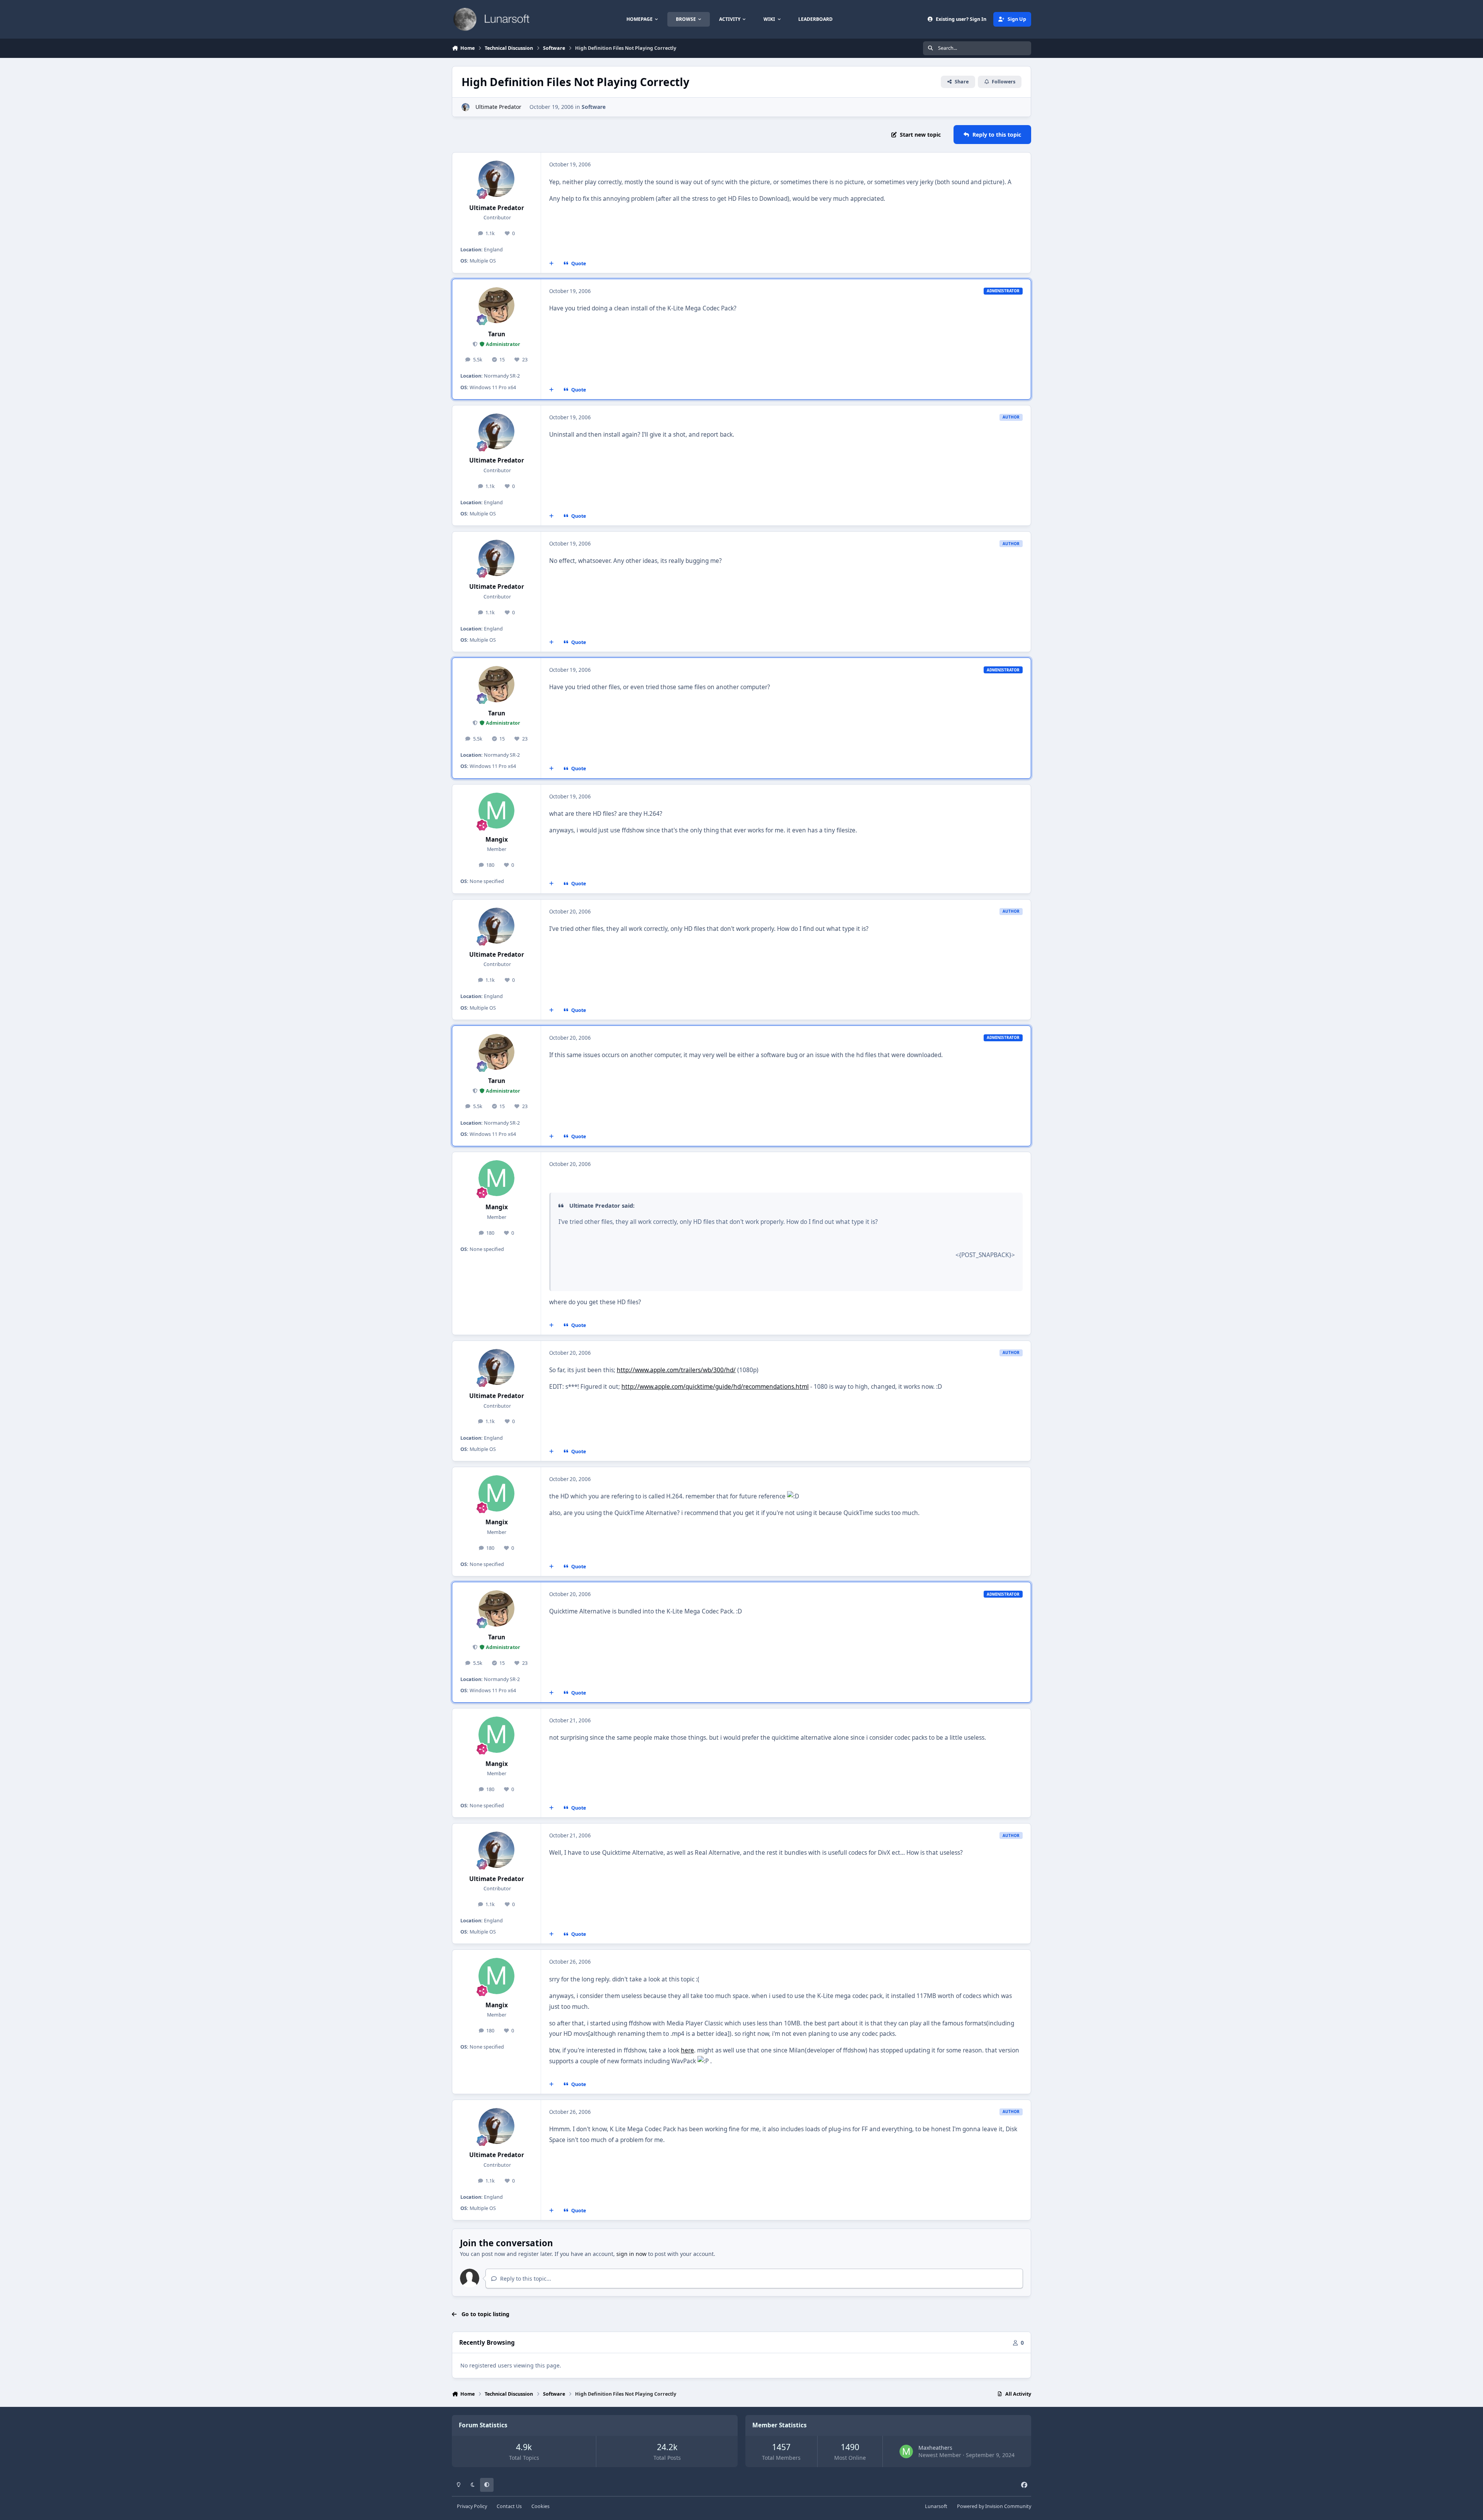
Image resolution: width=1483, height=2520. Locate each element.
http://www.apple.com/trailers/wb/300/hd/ (676, 1370)
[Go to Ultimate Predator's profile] (466, 107)
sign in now (631, 2254)
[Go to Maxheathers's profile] (906, 2451)
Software (594, 107)
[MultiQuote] (551, 263)
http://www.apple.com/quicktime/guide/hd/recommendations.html (715, 1387)
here (687, 2050)
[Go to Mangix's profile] (497, 811)
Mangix (497, 840)
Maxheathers (935, 2448)
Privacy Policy (472, 2506)
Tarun (497, 334)
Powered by (994, 2506)
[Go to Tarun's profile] (497, 305)
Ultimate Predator (498, 107)
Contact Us (509, 2506)
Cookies (540, 2506)
